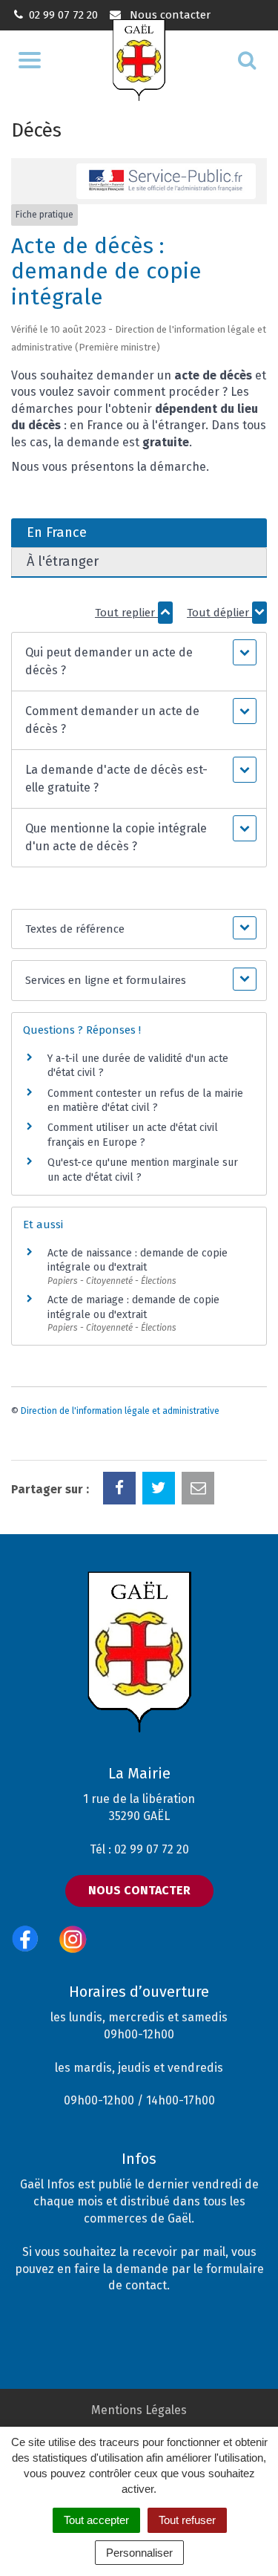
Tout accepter (96, 2520)
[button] (139, 662)
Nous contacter (168, 15)
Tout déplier (219, 613)
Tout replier (126, 613)
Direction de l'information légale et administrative (120, 1411)
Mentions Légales (139, 2410)
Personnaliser (139, 2553)
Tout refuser (187, 2520)
